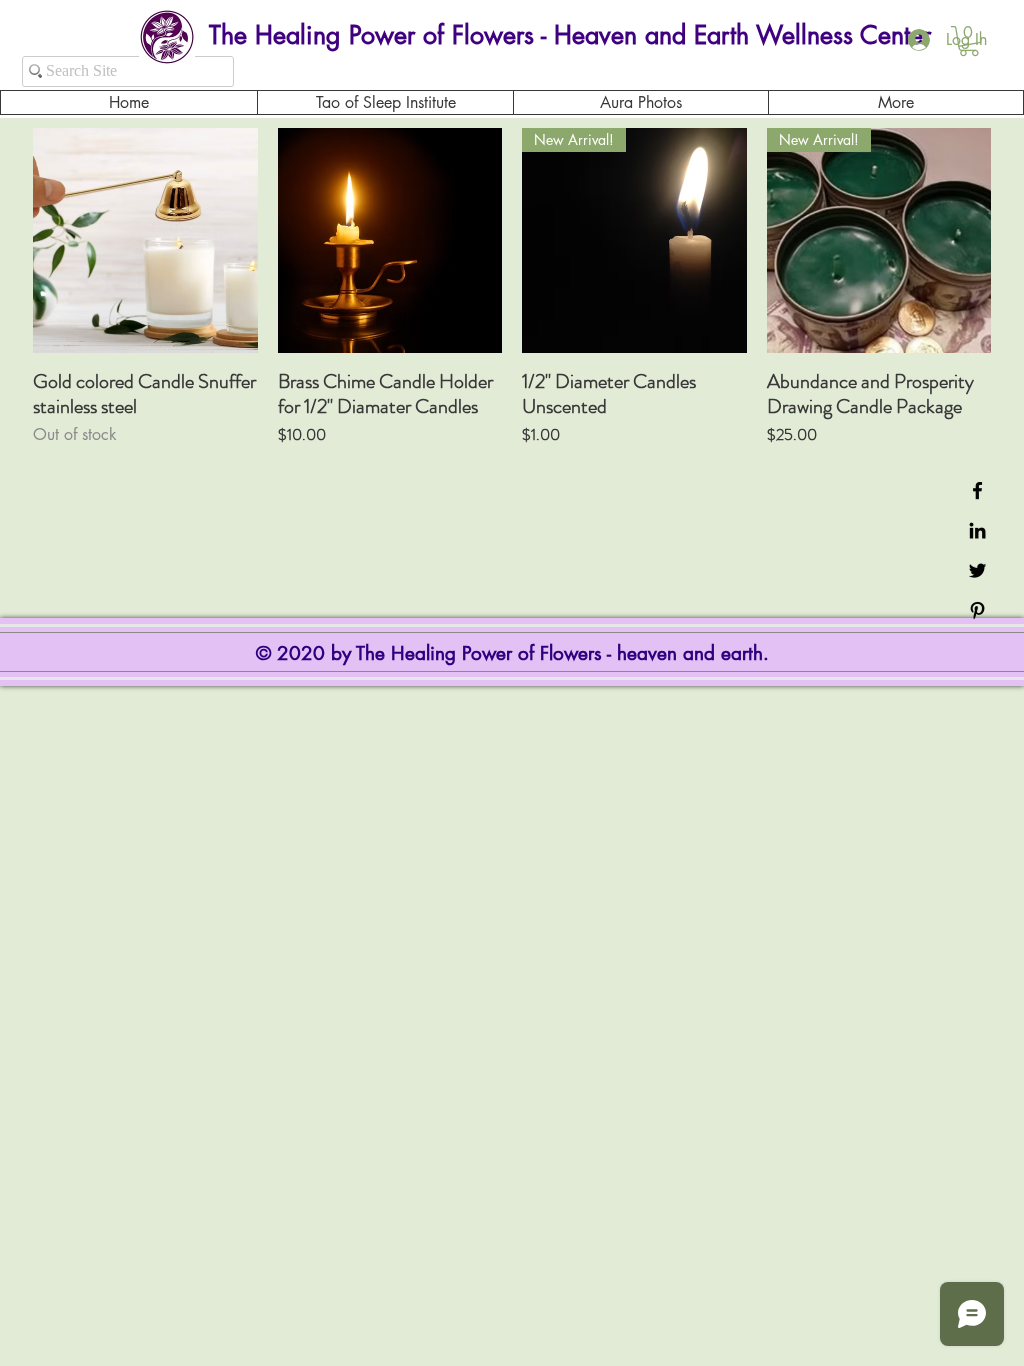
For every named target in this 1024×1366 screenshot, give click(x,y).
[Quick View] (145, 240)
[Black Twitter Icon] (977, 570)
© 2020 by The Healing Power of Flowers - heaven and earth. (515, 653)
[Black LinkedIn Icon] (977, 530)
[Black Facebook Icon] (977, 490)
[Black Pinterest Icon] (977, 610)
